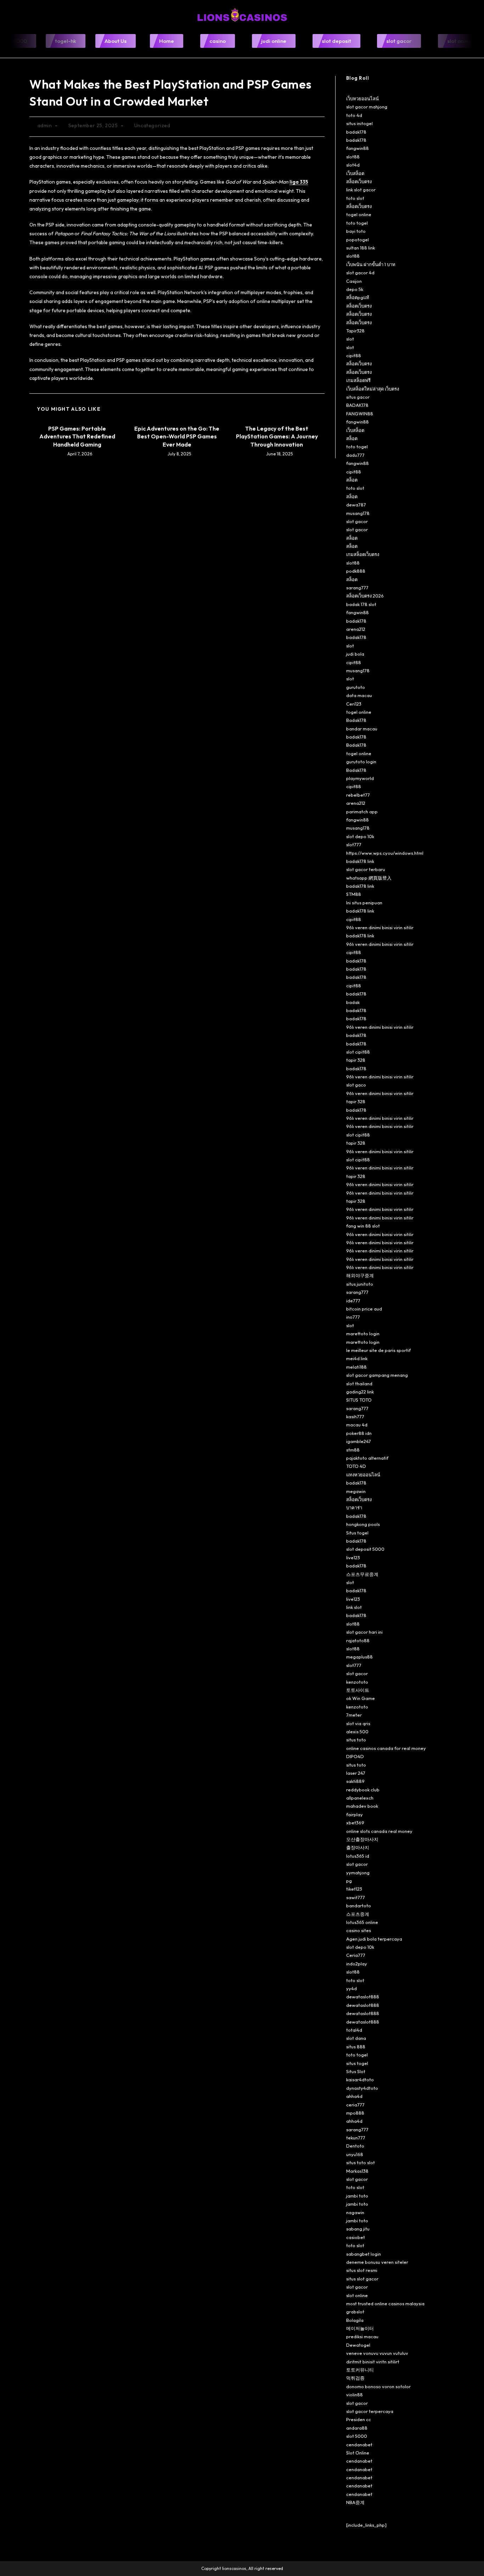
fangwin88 (358, 148)
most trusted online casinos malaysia (385, 2303)
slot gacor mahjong (367, 107)
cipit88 (354, 355)
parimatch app (362, 812)
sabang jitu (358, 2229)
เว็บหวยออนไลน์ (362, 99)
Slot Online (358, 2453)
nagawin (355, 2212)
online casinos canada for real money (386, 1748)
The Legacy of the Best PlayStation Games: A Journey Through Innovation (277, 436)
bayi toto (356, 231)
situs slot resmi (362, 2270)
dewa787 (356, 505)
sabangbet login (364, 2254)
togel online (359, 214)
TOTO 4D (356, 1466)
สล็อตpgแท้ (358, 297)
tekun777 (356, 2138)
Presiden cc (359, 2419)
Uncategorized (152, 125)
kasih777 (355, 1416)
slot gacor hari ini (364, 1632)
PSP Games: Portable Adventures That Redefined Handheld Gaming (77, 436)
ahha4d (354, 2096)
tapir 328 (356, 1060)
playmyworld (360, 778)
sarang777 (357, 588)
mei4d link (357, 1358)
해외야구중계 (360, 1275)
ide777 (353, 1301)
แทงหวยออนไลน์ (363, 1475)
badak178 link (360, 861)
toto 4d (354, 115)
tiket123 (354, 1889)
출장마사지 (358, 1847)
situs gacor (358, 397)
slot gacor (357, 521)
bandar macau (362, 729)
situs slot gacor (362, 2279)
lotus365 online (362, 1922)
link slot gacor (361, 190)
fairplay (354, 1814)
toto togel (357, 223)
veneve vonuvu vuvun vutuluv (377, 2353)
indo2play (357, 1964)
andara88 (357, 2428)
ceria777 (355, 2105)
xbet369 (355, 1823)
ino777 (353, 1317)
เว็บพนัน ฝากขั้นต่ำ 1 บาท (371, 264)
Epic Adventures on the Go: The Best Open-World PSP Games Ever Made (177, 436)
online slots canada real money (379, 1831)
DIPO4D (355, 1756)
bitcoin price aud (364, 1309)
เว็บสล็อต (355, 173)
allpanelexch (360, 1798)
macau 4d (357, 1425)
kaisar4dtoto (360, 2080)
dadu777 (355, 455)
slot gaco (356, 1085)
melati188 (356, 1367)
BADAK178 (357, 405)
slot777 (354, 844)
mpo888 (355, 2113)
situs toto (356, 1740)
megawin (356, 1491)
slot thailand (359, 1384)
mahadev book (362, 1806)
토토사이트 (358, 1690)
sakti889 (355, 1781)
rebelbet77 (358, 795)
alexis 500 (357, 1732)
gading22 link (360, 1392)
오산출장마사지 (362, 1839)
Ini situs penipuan (364, 903)
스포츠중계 (358, 1914)
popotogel (358, 240)
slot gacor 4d (360, 273)
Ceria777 (356, 1955)
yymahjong (358, 1873)
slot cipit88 (358, 1052)
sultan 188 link (361, 248)
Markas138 (357, 2171)
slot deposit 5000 (365, 1549)
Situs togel (357, 1533)
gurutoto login (361, 762)
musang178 (358, 513)
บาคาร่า (354, 1508)
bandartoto (359, 1906)
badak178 (356, 132)
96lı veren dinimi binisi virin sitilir (380, 927)
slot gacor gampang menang (377, 1375)
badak (353, 1002)
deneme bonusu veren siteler (377, 2262)
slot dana (356, 2038)
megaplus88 (359, 1657)
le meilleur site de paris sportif (378, 1350)
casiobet (356, 2237)
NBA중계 (355, 2502)
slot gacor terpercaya (370, 2411)
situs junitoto (360, 1284)
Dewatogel (358, 2345)
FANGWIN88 (360, 414)
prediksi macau (362, 2336)
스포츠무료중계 (362, 1574)
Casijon (354, 281)
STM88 (354, 894)
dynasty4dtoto (362, 2088)
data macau (359, 695)
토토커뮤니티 (360, 2370)
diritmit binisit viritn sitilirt (373, 2362)
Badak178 (356, 720)
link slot (354, 1607)
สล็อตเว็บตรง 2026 (365, 596)
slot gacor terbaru (366, 869)
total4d (354, 2030)
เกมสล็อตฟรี (358, 380)
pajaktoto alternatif (367, 1458)
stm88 (353, 1450)
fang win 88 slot (363, 1226)
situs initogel (359, 123)
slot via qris (358, 1723)
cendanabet (359, 2445)
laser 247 (356, 1773)
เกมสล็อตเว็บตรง (363, 554)
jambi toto (357, 2196)
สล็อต (352, 438)
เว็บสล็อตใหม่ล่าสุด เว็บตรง (373, 389)
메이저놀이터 (360, 2328)
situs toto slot (361, 2162)
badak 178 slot (361, 604)
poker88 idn (359, 1433)
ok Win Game (361, 1698)
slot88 (353, 157)
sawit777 (356, 1897)
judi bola (355, 654)
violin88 (354, 2395)
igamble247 (359, 1441)
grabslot (355, 2312)
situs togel (357, 2063)
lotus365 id (358, 1856)
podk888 (356, 571)
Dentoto (355, 2146)
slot (350, 339)
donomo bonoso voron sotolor (378, 2386)
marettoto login (363, 1334)
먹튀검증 (355, 2378)
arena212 (356, 629)
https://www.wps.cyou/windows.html (385, 853)
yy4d (351, 1988)
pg (349, 1881)
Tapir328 (355, 331)
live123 (353, 1558)
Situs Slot (356, 2071)
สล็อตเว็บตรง (359, 181)
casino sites (359, 1930)
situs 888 (356, 2047)
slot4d (353, 165)
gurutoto (356, 687)
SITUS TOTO (359, 1400)
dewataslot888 (363, 1997)
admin (45, 125)
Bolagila (355, 2320)
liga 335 (299, 182)
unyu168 (355, 2154)
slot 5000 (357, 2436)
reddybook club (363, 1790)
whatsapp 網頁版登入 (369, 878)
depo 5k (355, 289)
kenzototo (357, 1682)
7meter (354, 1715)
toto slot (355, 198)
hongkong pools (363, 1524)
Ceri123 (354, 704)
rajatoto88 (358, 1640)
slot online (357, 2295)
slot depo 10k (360, 836)
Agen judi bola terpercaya (374, 1939)
